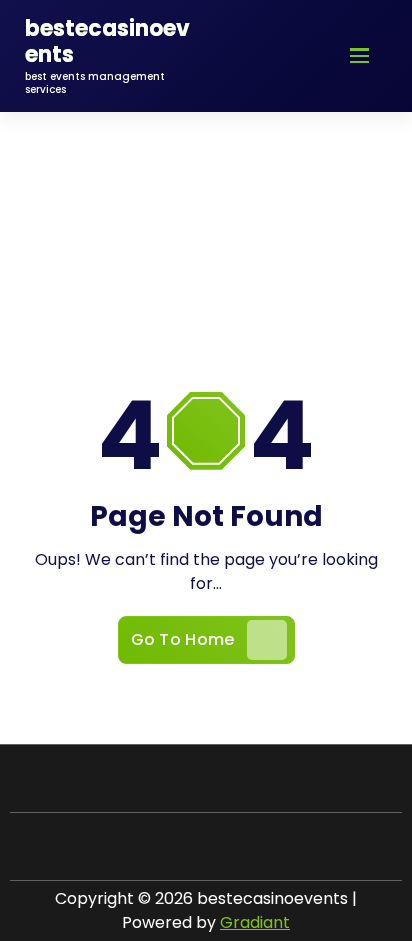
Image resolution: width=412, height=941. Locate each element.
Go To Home (183, 639)
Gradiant (255, 922)
